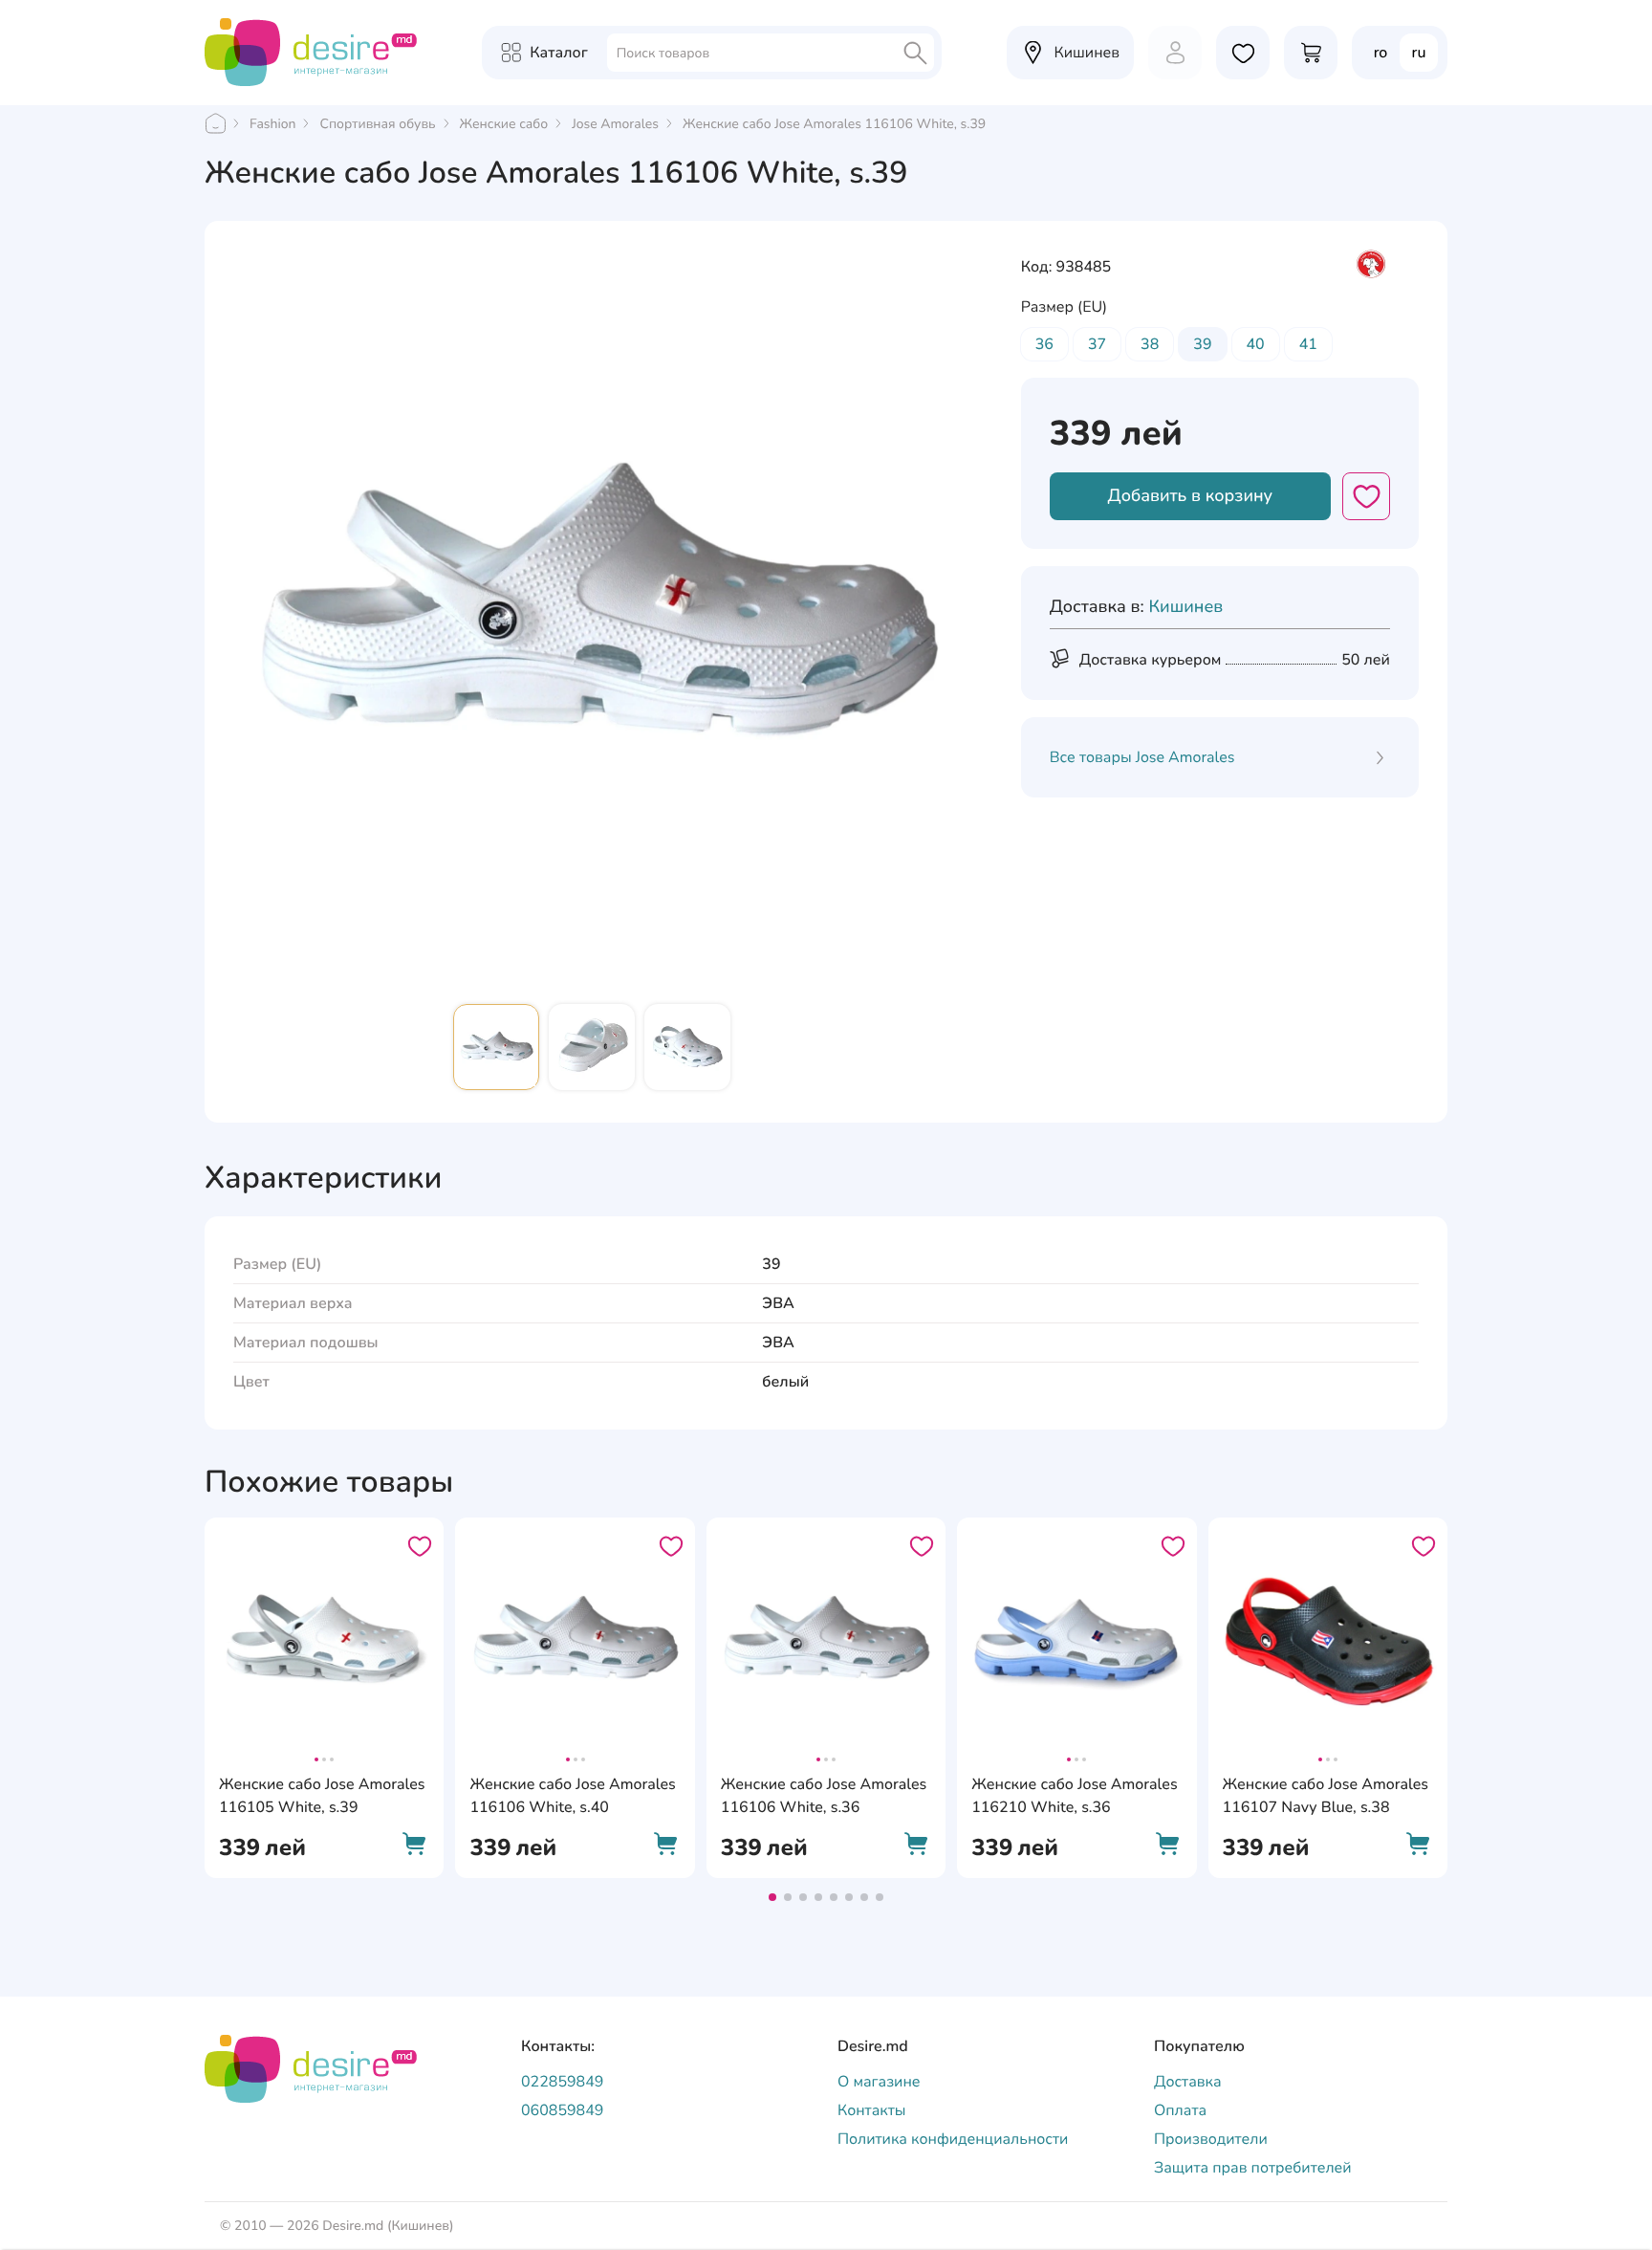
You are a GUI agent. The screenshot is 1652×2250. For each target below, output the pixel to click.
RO (1381, 53)
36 (1044, 344)
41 (1308, 344)
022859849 (562, 2082)
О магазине (879, 2082)
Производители (1211, 2139)
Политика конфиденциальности (953, 2139)
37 (1097, 344)
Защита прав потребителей (1253, 2168)
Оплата (1180, 2110)
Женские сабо (504, 124)
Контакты (872, 2110)
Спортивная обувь (377, 124)
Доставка (1188, 2082)
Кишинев (1185, 607)
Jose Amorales (615, 124)
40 (1256, 344)
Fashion (272, 124)
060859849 (562, 2110)
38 (1150, 344)
